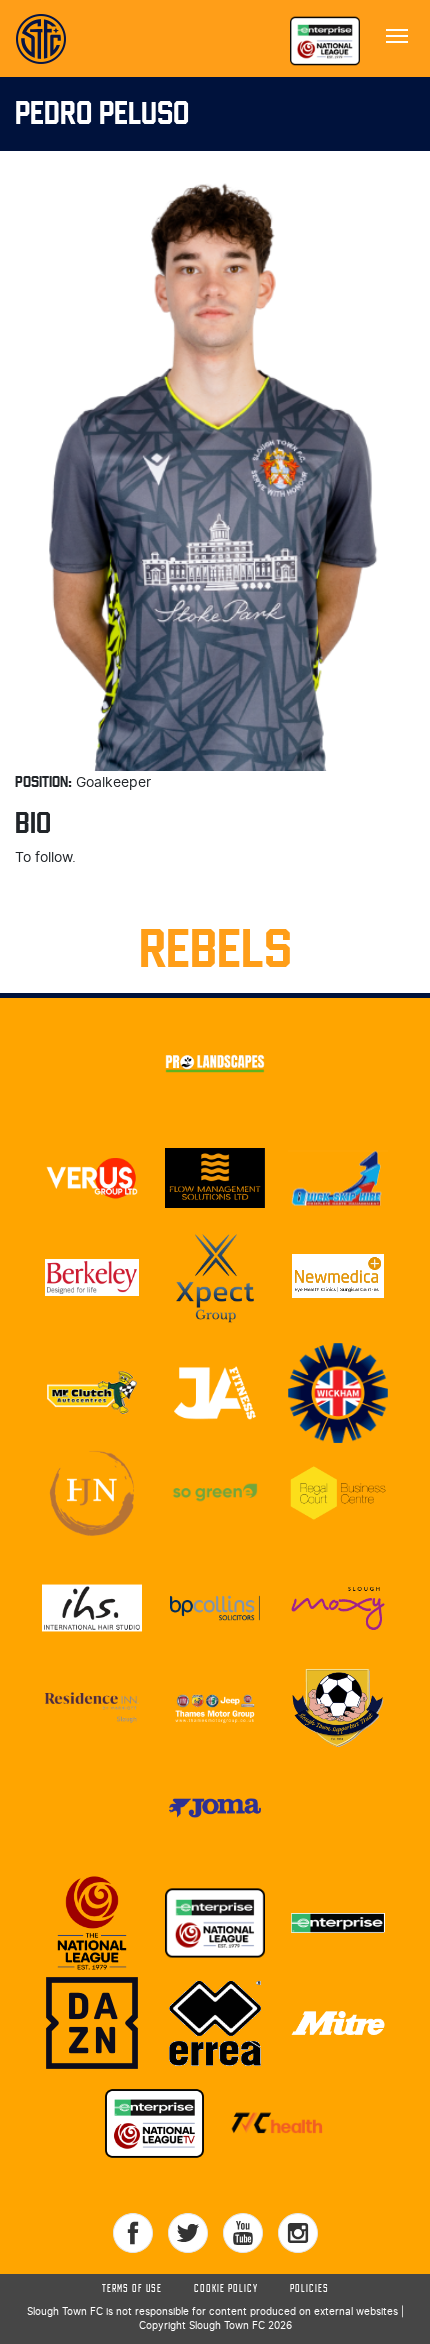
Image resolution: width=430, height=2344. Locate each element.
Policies (309, 2289)
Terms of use (132, 2289)
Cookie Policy (226, 2289)
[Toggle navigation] (397, 34)
